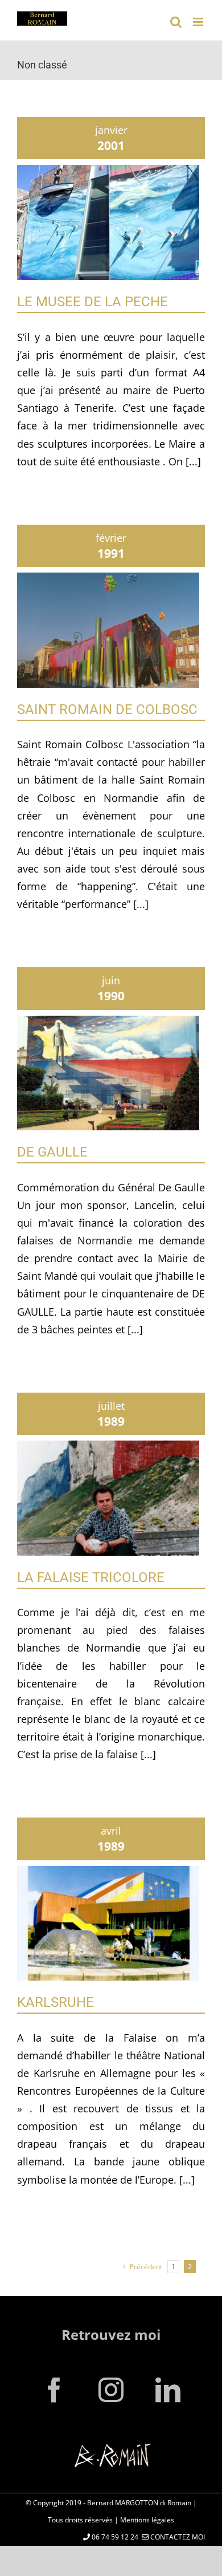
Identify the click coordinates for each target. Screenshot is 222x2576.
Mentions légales (147, 2520)
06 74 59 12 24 (114, 2537)
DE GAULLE (52, 1152)
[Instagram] (111, 2390)
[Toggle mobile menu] (199, 22)
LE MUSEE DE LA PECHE (92, 302)
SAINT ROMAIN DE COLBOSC (107, 709)
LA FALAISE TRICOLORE (91, 1577)
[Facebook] (54, 2390)
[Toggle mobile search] (176, 22)
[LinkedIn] (168, 2390)
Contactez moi (177, 2537)
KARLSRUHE (55, 2002)
